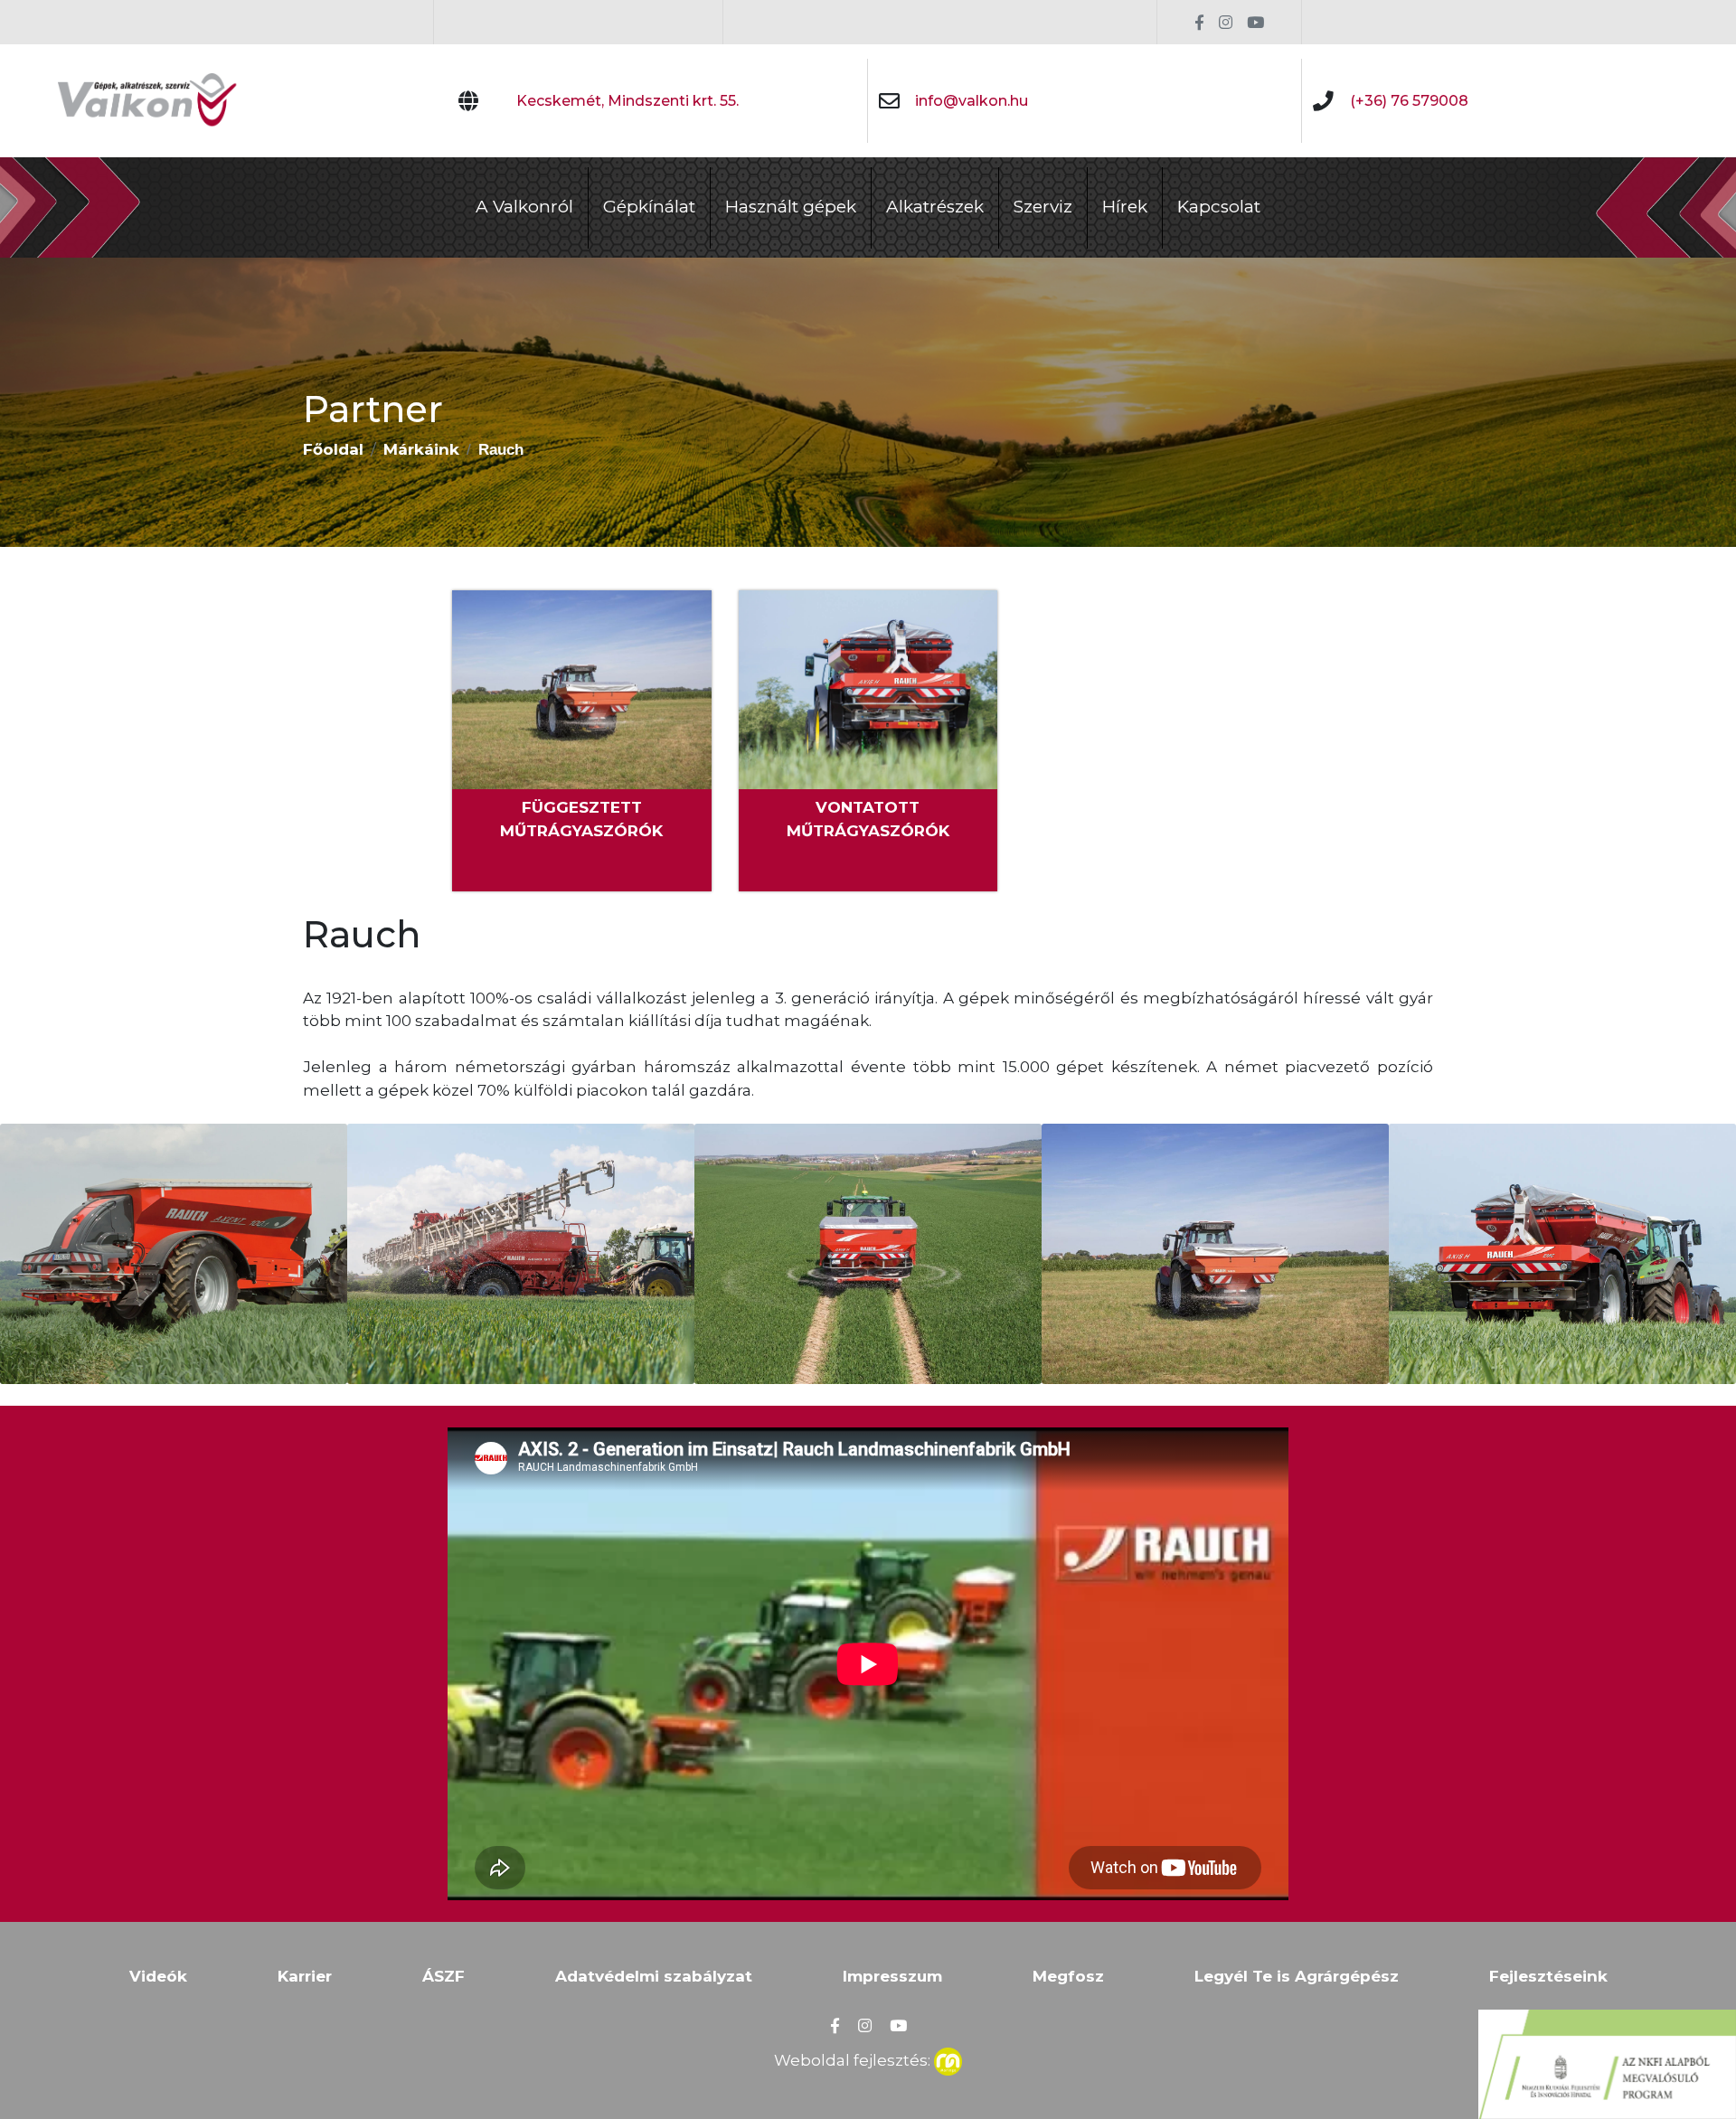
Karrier (305, 1976)
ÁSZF (443, 1976)
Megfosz (1068, 1976)
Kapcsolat (1219, 207)
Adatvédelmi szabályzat (654, 1976)
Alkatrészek (935, 207)
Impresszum (892, 1976)
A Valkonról (524, 207)
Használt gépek (791, 207)
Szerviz (1043, 207)
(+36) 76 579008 (1409, 101)
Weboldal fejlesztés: (854, 2060)
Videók (158, 1976)
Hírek (1125, 207)
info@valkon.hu (972, 101)
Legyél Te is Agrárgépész (1297, 1976)
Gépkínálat (649, 207)
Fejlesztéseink (1548, 1976)
